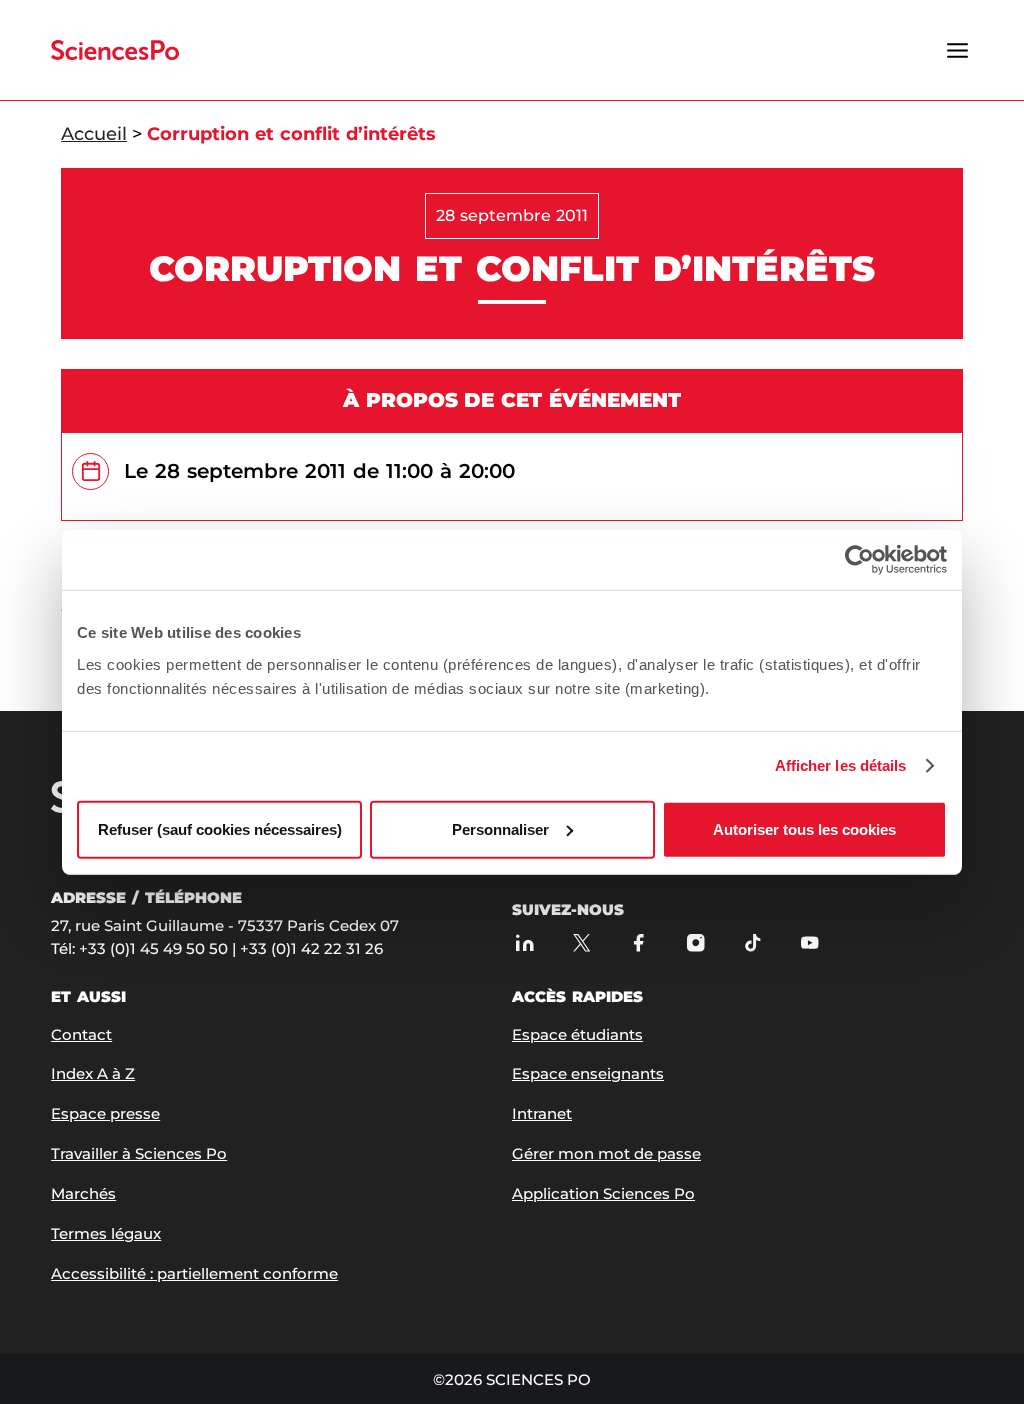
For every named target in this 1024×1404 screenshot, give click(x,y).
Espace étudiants (577, 1034)
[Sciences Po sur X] (581, 943)
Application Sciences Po (603, 1193)
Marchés (83, 1193)
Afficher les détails (841, 765)
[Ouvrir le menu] (958, 50)
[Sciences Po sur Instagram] (695, 943)
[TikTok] (752, 943)
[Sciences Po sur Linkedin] (524, 943)
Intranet (542, 1113)
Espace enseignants (588, 1073)
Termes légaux (106, 1233)
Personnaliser (500, 828)
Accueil (94, 134)
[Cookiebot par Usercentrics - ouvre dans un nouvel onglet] (859, 560)
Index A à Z (93, 1073)
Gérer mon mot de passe (606, 1153)
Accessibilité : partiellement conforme (194, 1273)
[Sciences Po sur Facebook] (638, 943)
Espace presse (105, 1113)
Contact (81, 1034)
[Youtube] (809, 943)
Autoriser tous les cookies (804, 828)
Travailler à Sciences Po (139, 1153)
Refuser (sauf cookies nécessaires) (220, 828)
